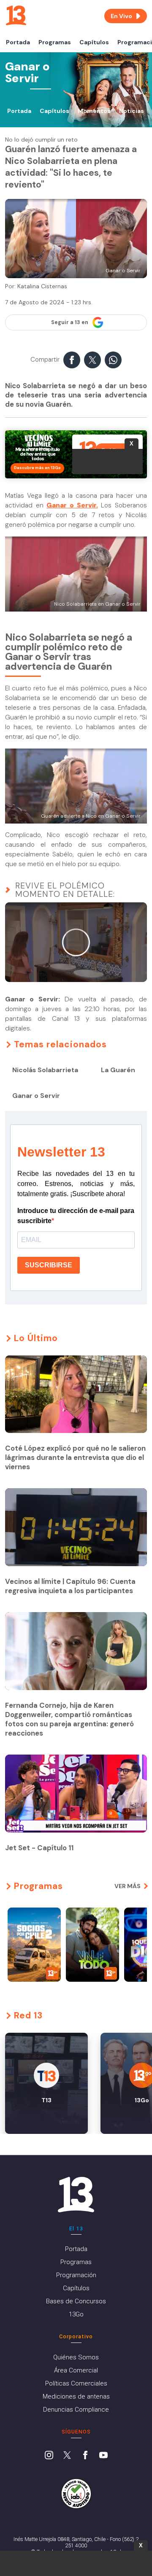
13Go (76, 2314)
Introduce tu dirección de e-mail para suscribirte (76, 1216)
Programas (55, 42)
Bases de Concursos (76, 2301)
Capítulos (94, 42)
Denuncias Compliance (76, 2410)
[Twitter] (67, 2456)
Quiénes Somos (76, 2357)
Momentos (94, 111)
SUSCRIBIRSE (49, 1265)
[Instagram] (49, 2456)
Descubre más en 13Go (37, 468)
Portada (18, 42)
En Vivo (121, 16)
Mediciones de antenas (76, 2396)
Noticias (132, 111)
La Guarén (118, 1070)
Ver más (128, 1886)
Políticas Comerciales (76, 2383)
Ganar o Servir (36, 1096)
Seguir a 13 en (70, 322)
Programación (76, 2275)
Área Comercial (76, 2370)
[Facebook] (85, 2456)
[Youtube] (103, 2456)
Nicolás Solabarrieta (45, 1070)
